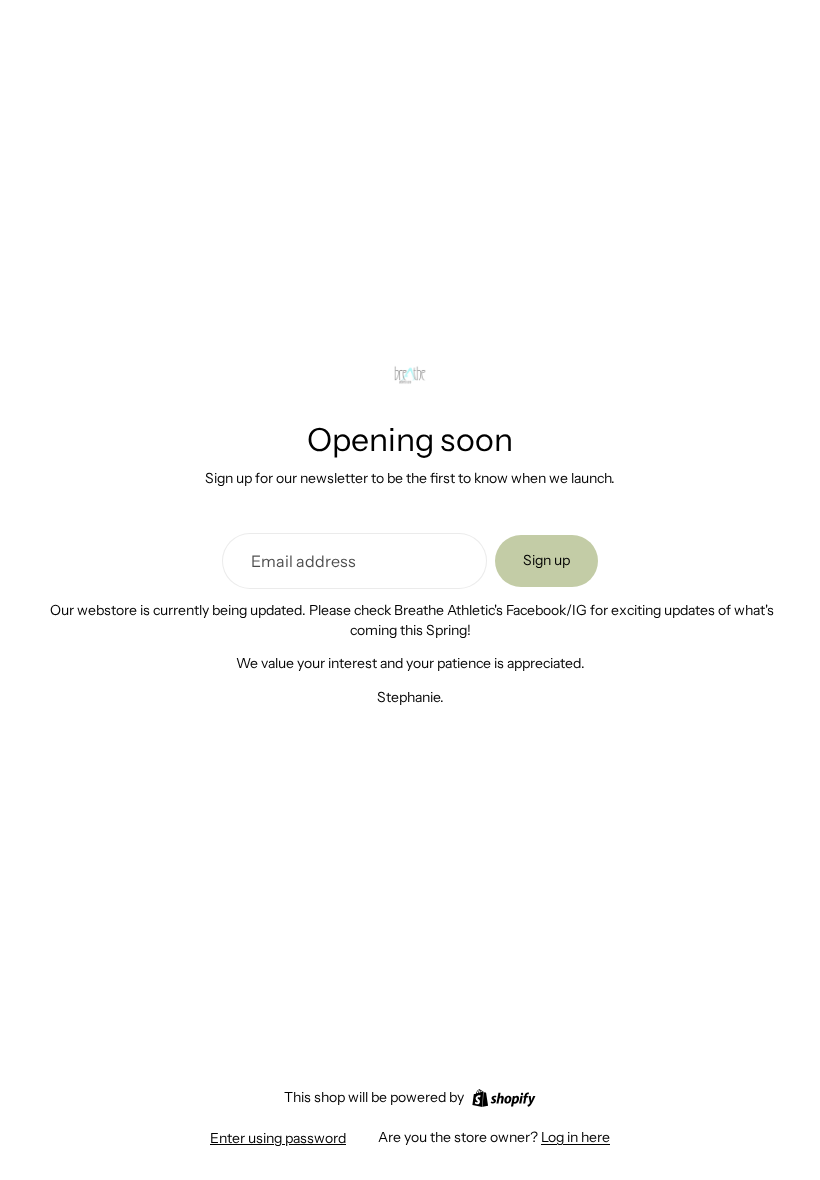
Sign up (546, 560)
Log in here (575, 1137)
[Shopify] (503, 1098)
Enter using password (278, 1138)
